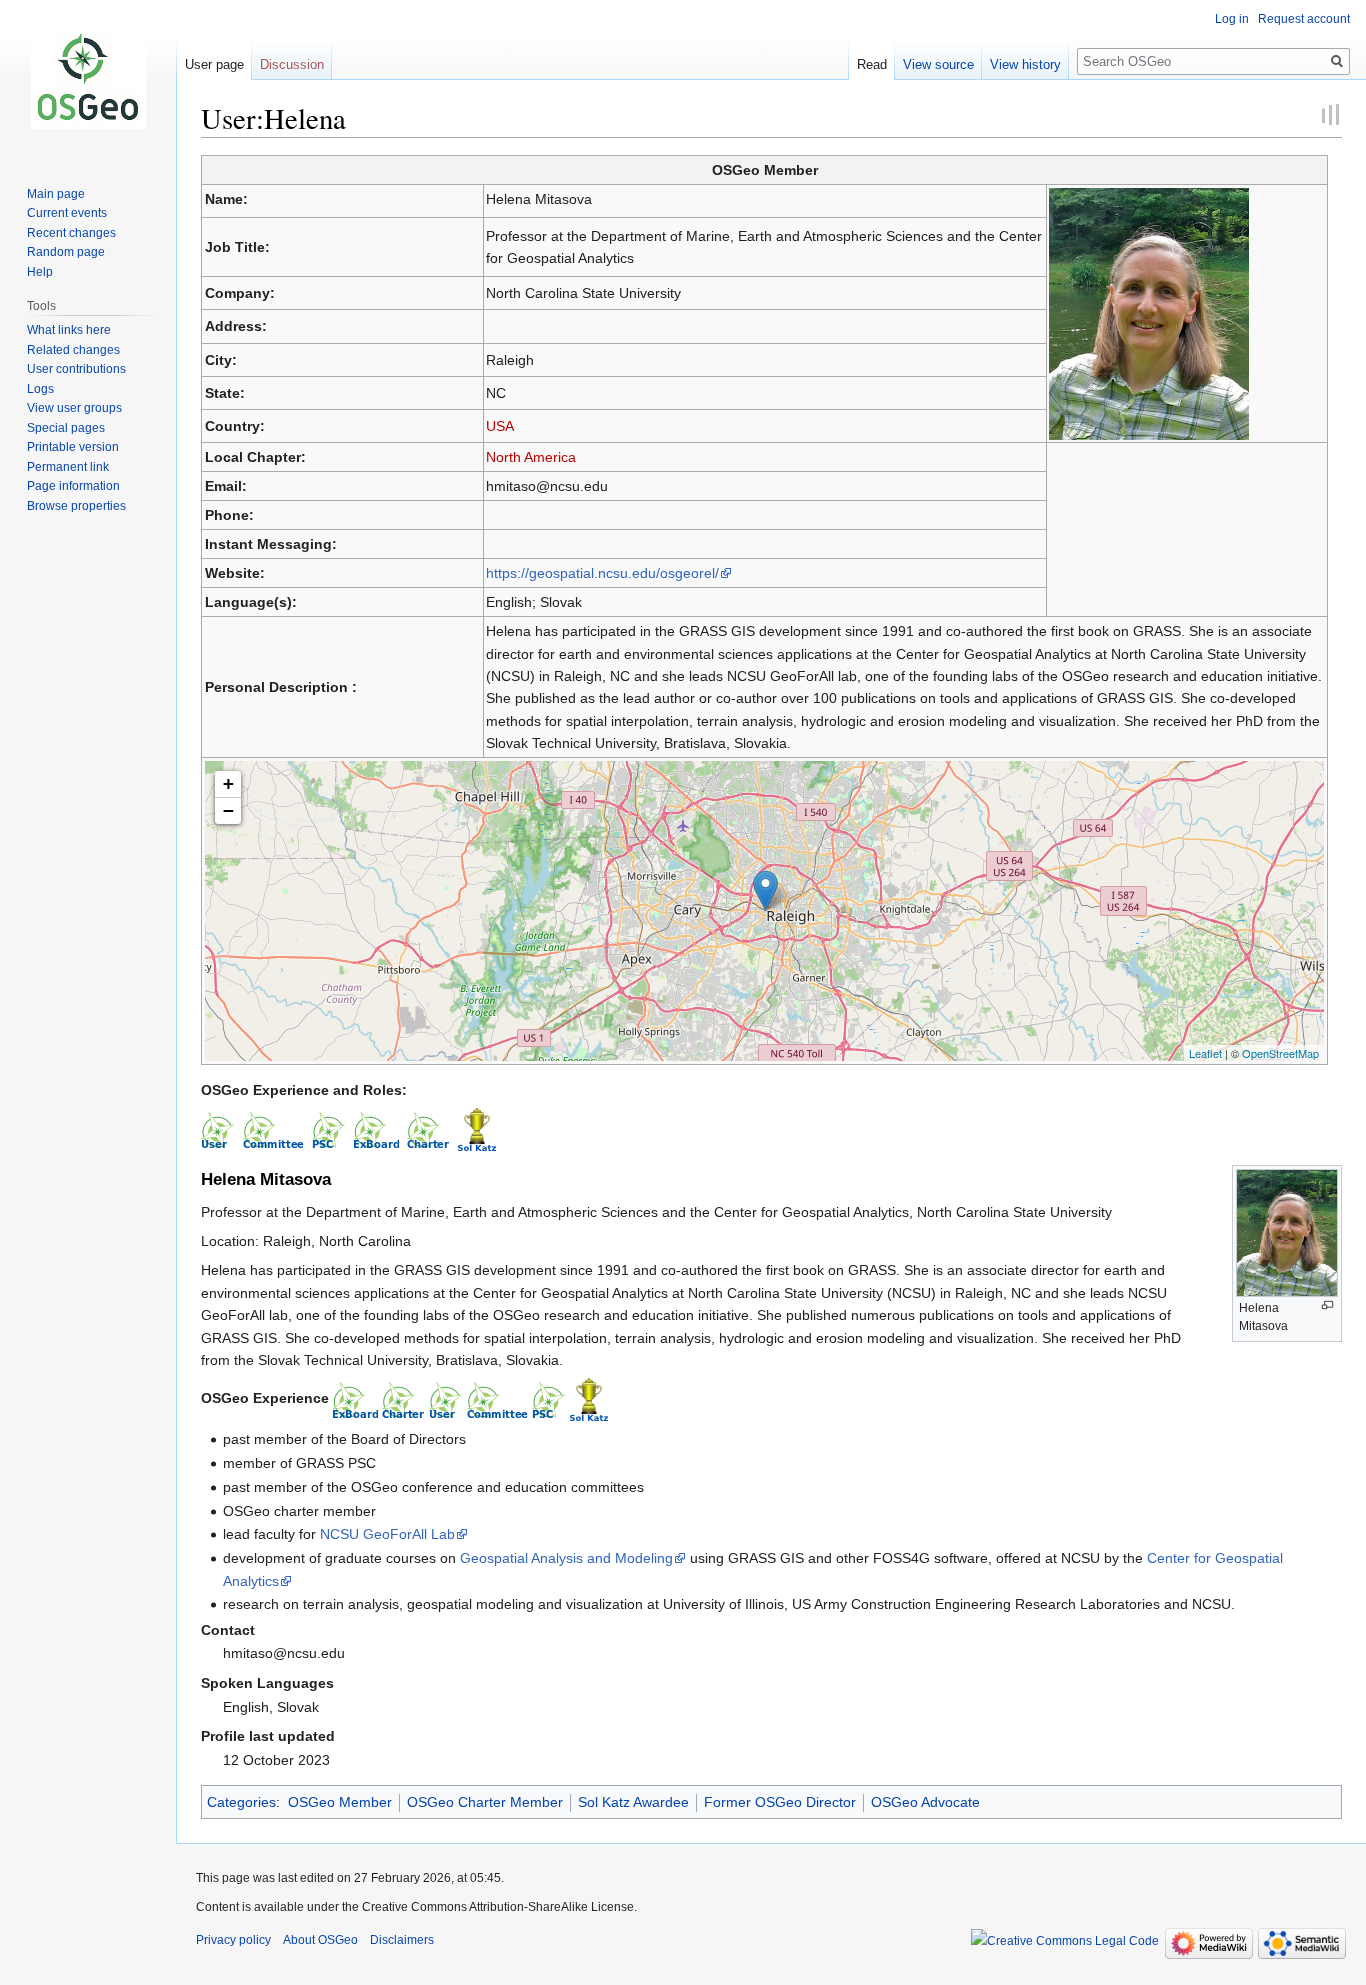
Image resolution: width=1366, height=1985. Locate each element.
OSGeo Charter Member (485, 1802)
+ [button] (228, 783)
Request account (1304, 19)
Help (40, 272)
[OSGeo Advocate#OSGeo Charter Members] (403, 1398)
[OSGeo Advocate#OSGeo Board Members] (355, 1398)
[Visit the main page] (88, 80)
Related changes (73, 350)
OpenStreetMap (1280, 1053)
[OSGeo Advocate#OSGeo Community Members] (446, 1398)
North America (531, 457)
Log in (1232, 19)
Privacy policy (233, 1940)
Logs (40, 389)
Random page (66, 252)
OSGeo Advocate (925, 1802)
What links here (69, 330)
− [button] (228, 810)
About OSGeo (320, 1940)
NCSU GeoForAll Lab (387, 1534)
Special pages (66, 428)
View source (938, 64)
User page (214, 64)
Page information (73, 486)
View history (1025, 64)
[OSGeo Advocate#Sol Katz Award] (589, 1398)
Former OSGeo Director (780, 1802)
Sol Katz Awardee (633, 1802)
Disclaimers (402, 1940)
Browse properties (76, 506)
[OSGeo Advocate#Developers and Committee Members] (497, 1398)
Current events (67, 213)
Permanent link (68, 467)
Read (872, 64)
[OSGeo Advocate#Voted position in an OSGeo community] (549, 1398)
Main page (56, 194)
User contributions (76, 369)
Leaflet (1205, 1053)
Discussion (292, 64)
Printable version (73, 447)
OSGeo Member (340, 1802)
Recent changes (71, 233)
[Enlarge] (1327, 1305)
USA (500, 426)
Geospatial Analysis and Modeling (566, 1558)
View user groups (74, 408)
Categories (241, 1802)
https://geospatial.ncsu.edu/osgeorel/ (602, 573)
